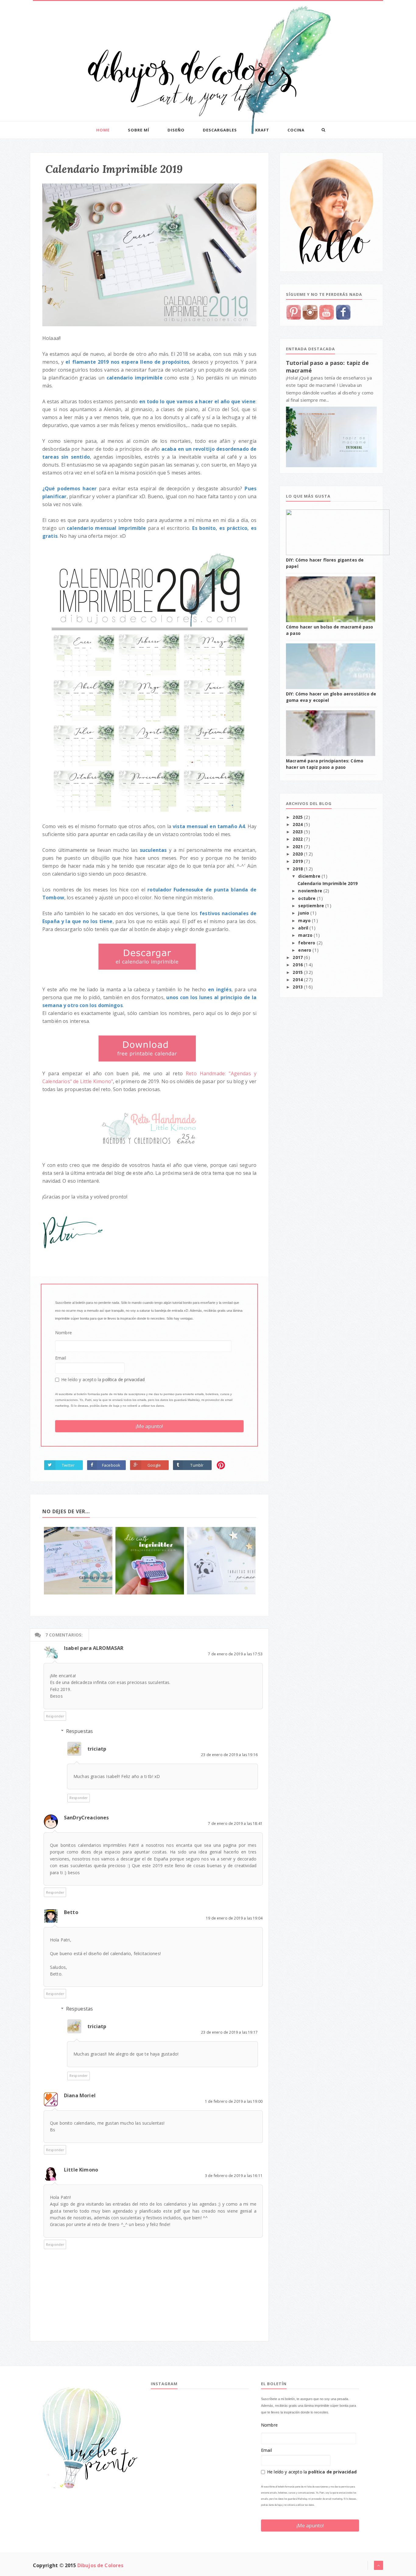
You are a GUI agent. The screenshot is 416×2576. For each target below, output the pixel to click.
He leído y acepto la (103, 1379)
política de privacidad (123, 1379)
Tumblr (197, 1465)
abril (304, 928)
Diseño (176, 130)
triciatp (97, 1749)
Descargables (220, 130)
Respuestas (80, 1731)
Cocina (296, 130)
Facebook (111, 1465)
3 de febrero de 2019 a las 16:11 (234, 2176)
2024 (298, 824)
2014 (298, 980)
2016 (298, 965)
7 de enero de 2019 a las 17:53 (235, 1654)
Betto (71, 1912)
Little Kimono (81, 2170)
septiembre (312, 906)
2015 (298, 972)
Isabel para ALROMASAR (94, 1648)
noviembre (311, 891)
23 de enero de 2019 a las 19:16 (229, 1755)
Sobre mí (139, 130)
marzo (306, 935)
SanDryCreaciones (86, 1818)
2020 (298, 854)
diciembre (310, 876)
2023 (298, 832)
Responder (55, 1716)
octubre (307, 898)
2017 (298, 957)
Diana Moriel (80, 2095)
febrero (307, 943)
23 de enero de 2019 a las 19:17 (229, 2032)
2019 (298, 861)
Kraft (262, 130)
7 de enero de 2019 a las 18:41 (235, 1824)
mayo (305, 921)
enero (305, 950)
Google (154, 1465)
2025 (298, 817)
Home (103, 130)
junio (304, 913)
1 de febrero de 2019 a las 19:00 (234, 2101)
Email (61, 1358)
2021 (298, 847)
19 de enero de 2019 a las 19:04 (234, 1918)
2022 (298, 839)
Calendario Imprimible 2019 (328, 884)
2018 (298, 869)
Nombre (63, 1333)
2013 (298, 987)
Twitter (68, 1465)
